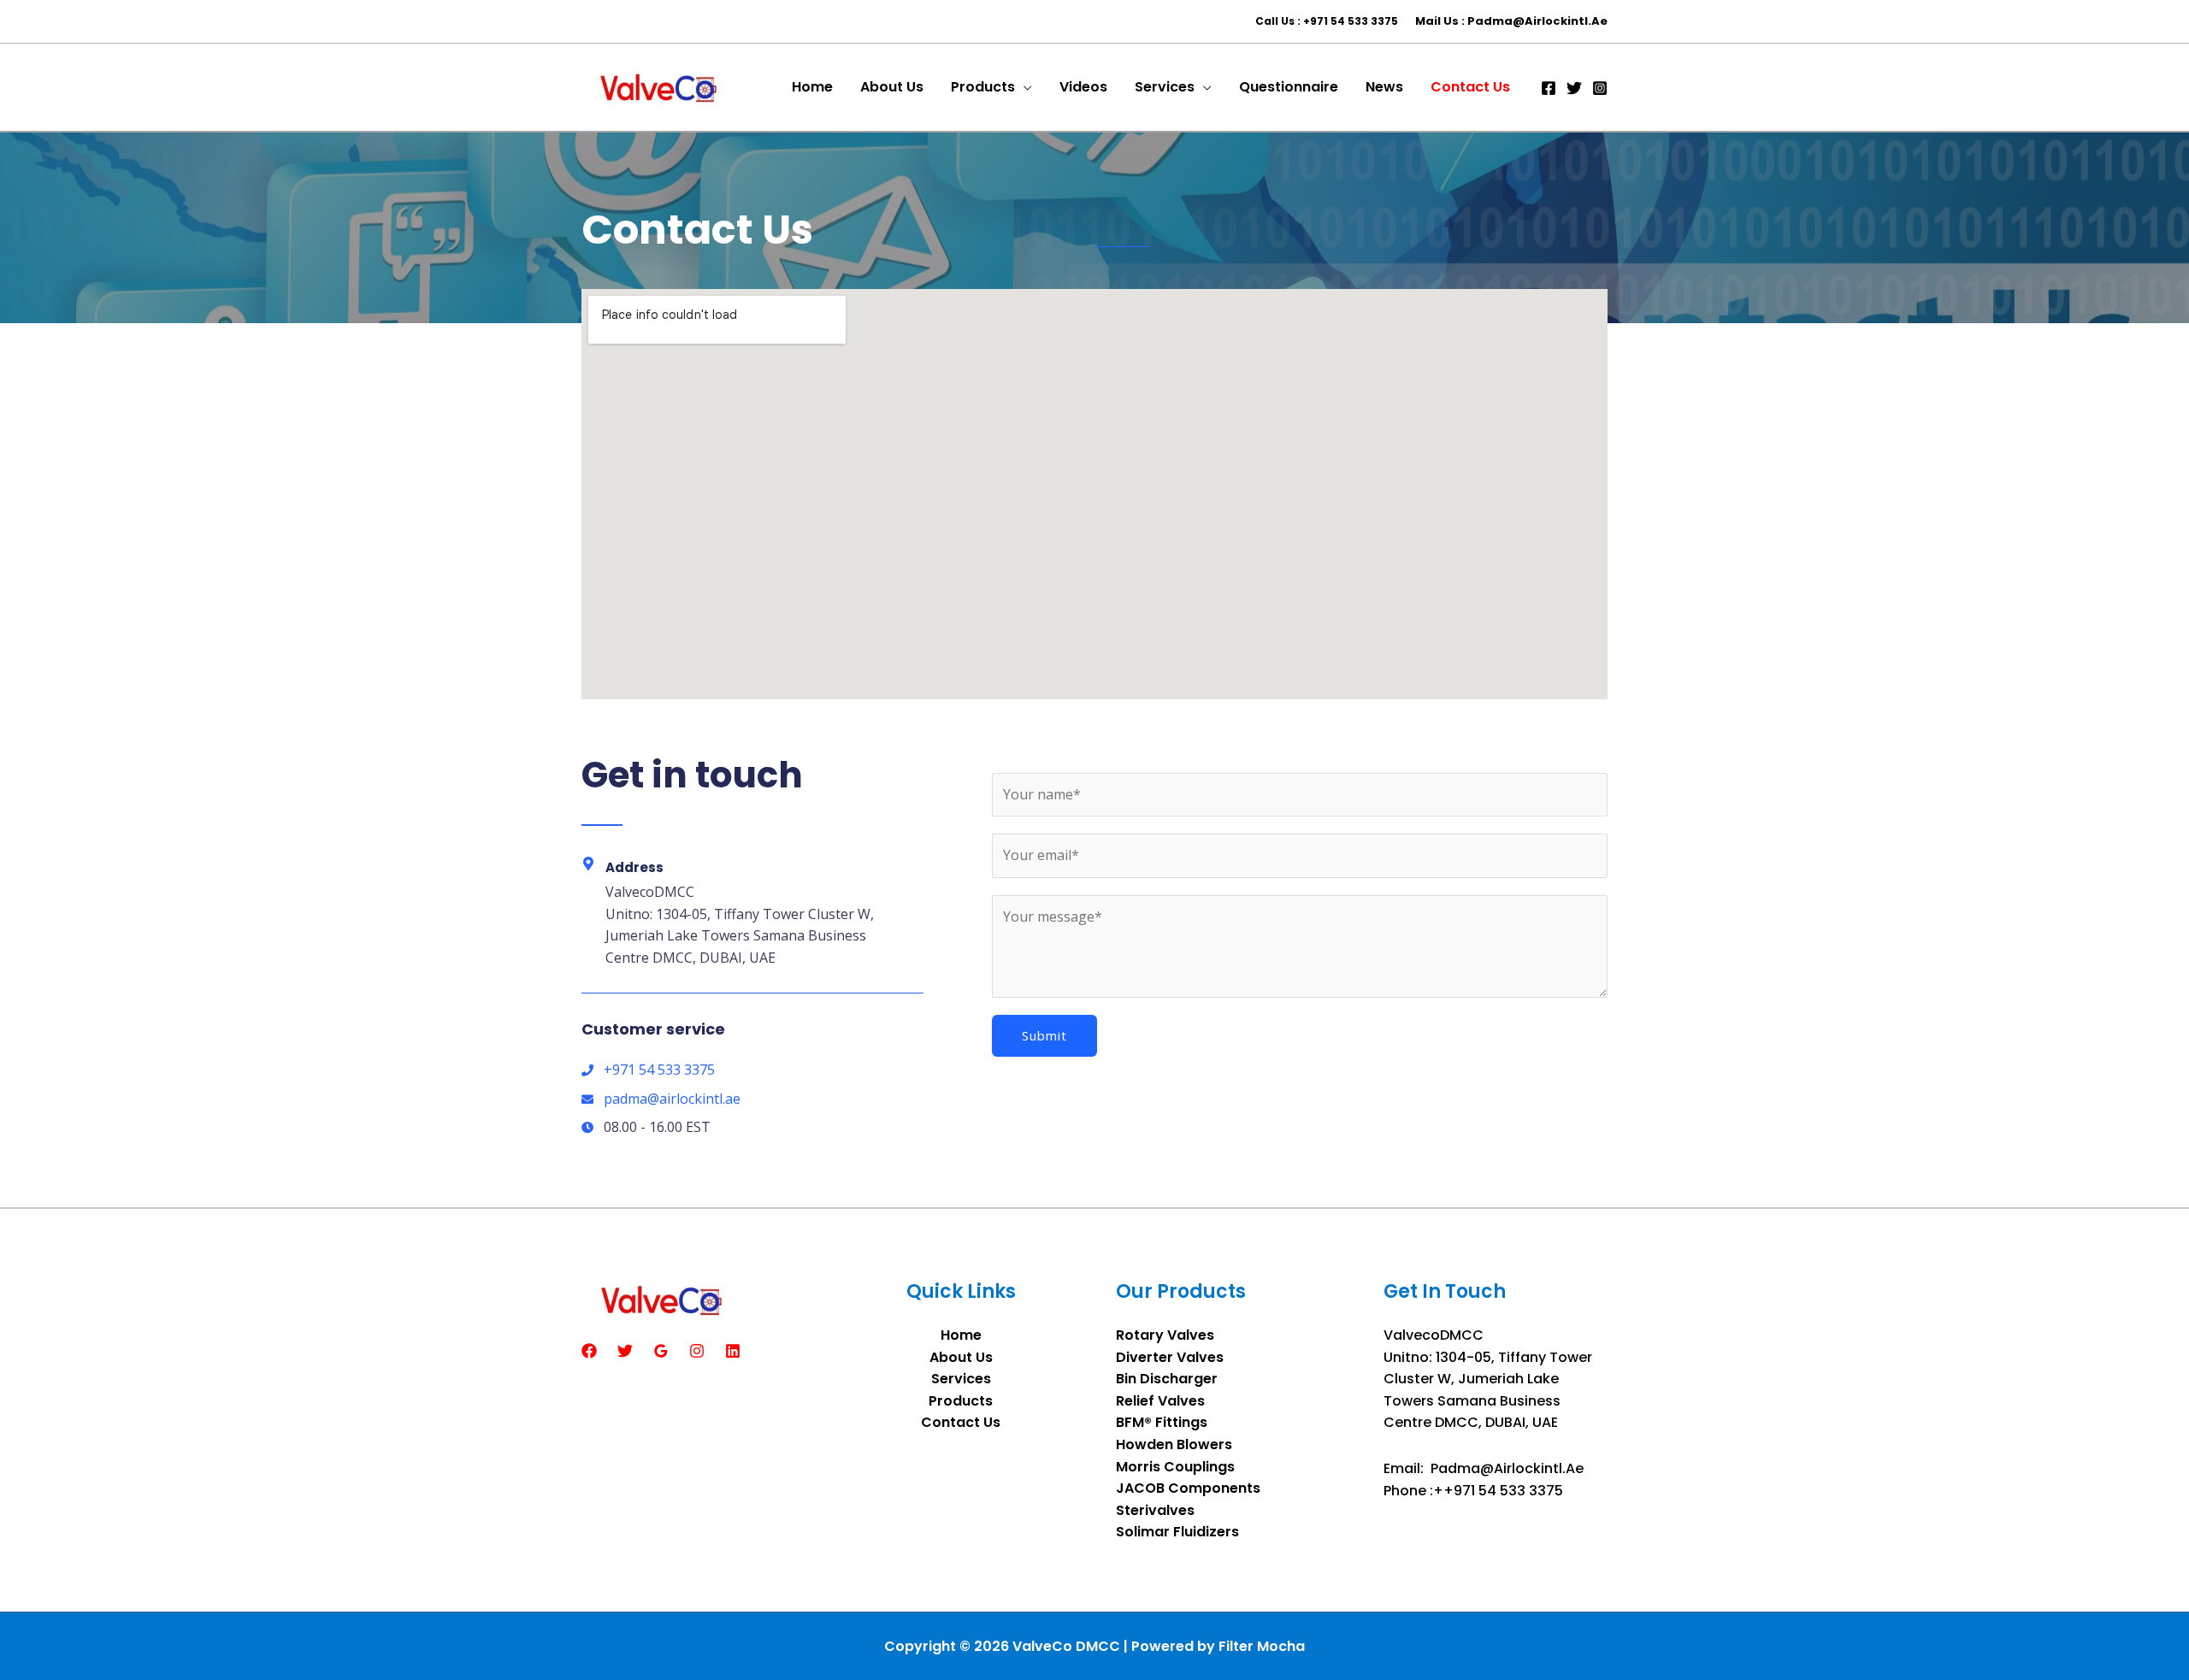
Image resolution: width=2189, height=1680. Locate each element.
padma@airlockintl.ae (1507, 1468)
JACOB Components (1188, 1488)
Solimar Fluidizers (1177, 1532)
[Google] (661, 1351)
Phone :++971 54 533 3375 (1473, 1491)
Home (961, 1335)
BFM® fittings (1162, 1422)
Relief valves (1160, 1401)
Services (961, 1379)
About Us (961, 1357)
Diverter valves (1170, 1357)
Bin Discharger (1167, 1379)
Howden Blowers (1174, 1444)
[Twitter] (1574, 88)
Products (961, 1401)
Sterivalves (1155, 1510)
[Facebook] (1549, 88)
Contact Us (961, 1422)
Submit (1044, 1035)
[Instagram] (1600, 88)
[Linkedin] (733, 1351)
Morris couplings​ (1175, 1467)
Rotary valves (1165, 1335)
